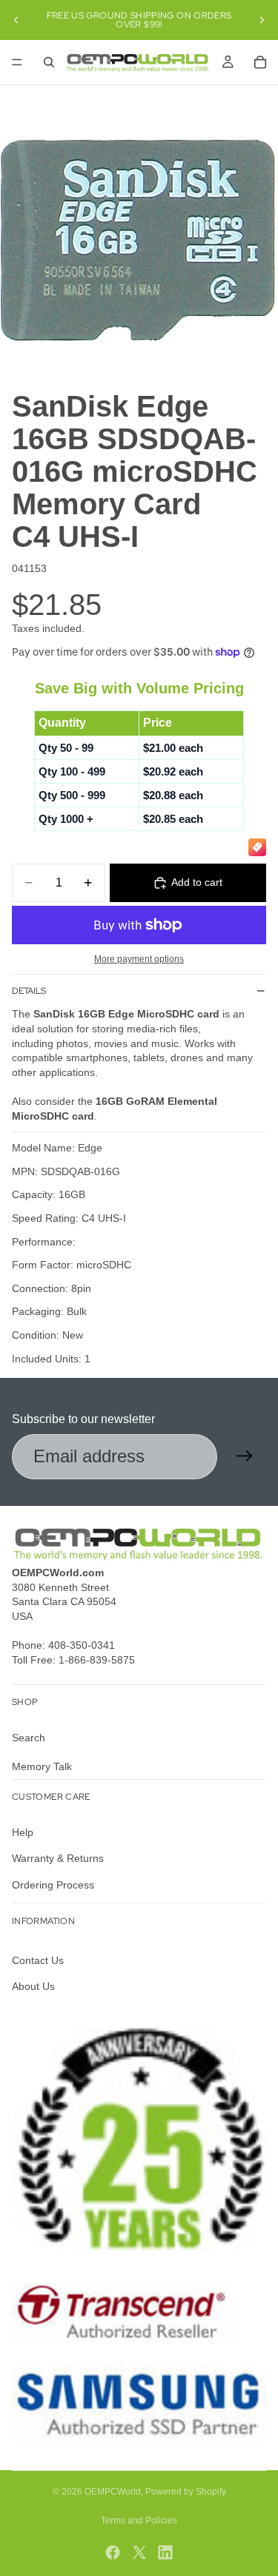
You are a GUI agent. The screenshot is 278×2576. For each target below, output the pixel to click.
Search (29, 1737)
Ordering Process (53, 1884)
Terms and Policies (139, 2520)
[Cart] (260, 62)
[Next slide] (262, 20)
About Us (33, 1986)
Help (23, 1832)
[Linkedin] (165, 2552)
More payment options (139, 959)
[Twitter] (139, 2552)
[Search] (49, 62)
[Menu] (17, 62)
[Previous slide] (16, 20)
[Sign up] (245, 1456)
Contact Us (38, 1960)
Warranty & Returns (58, 1858)
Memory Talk (42, 1766)
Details (29, 991)
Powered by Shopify (186, 2492)
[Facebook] (113, 2552)
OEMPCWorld (113, 2492)
